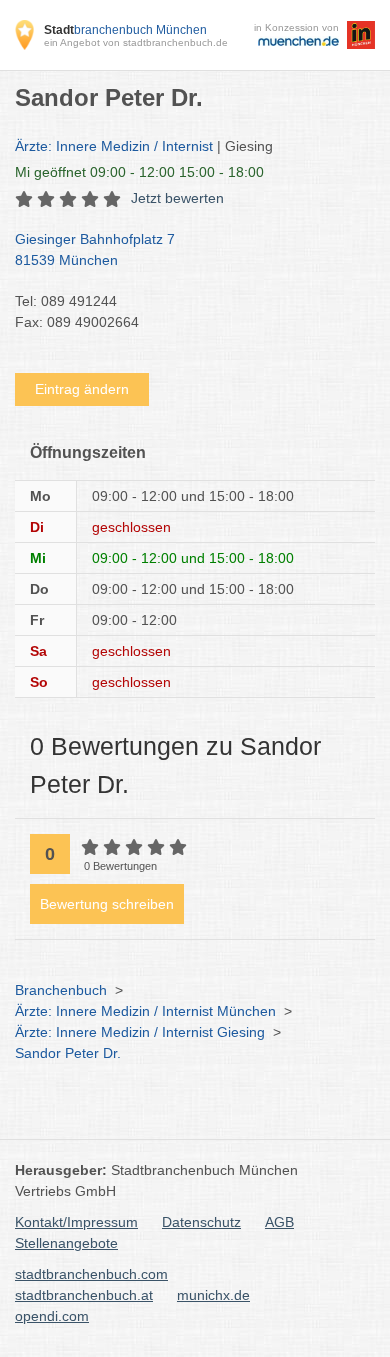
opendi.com (52, 1316)
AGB (279, 1222)
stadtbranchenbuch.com (91, 1274)
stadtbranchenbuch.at (84, 1295)
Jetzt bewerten (177, 198)
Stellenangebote (66, 1243)
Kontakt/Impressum (76, 1222)
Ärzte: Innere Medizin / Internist (114, 146)
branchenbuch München (125, 30)
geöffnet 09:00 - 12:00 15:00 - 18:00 (139, 172)
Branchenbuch (61, 990)
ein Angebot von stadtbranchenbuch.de (136, 42)
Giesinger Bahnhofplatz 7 (95, 249)
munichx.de (213, 1295)
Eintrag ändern (82, 389)
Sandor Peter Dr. (68, 1053)
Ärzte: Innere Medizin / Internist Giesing (140, 1032)
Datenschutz (201, 1222)
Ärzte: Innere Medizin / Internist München (145, 1011)
